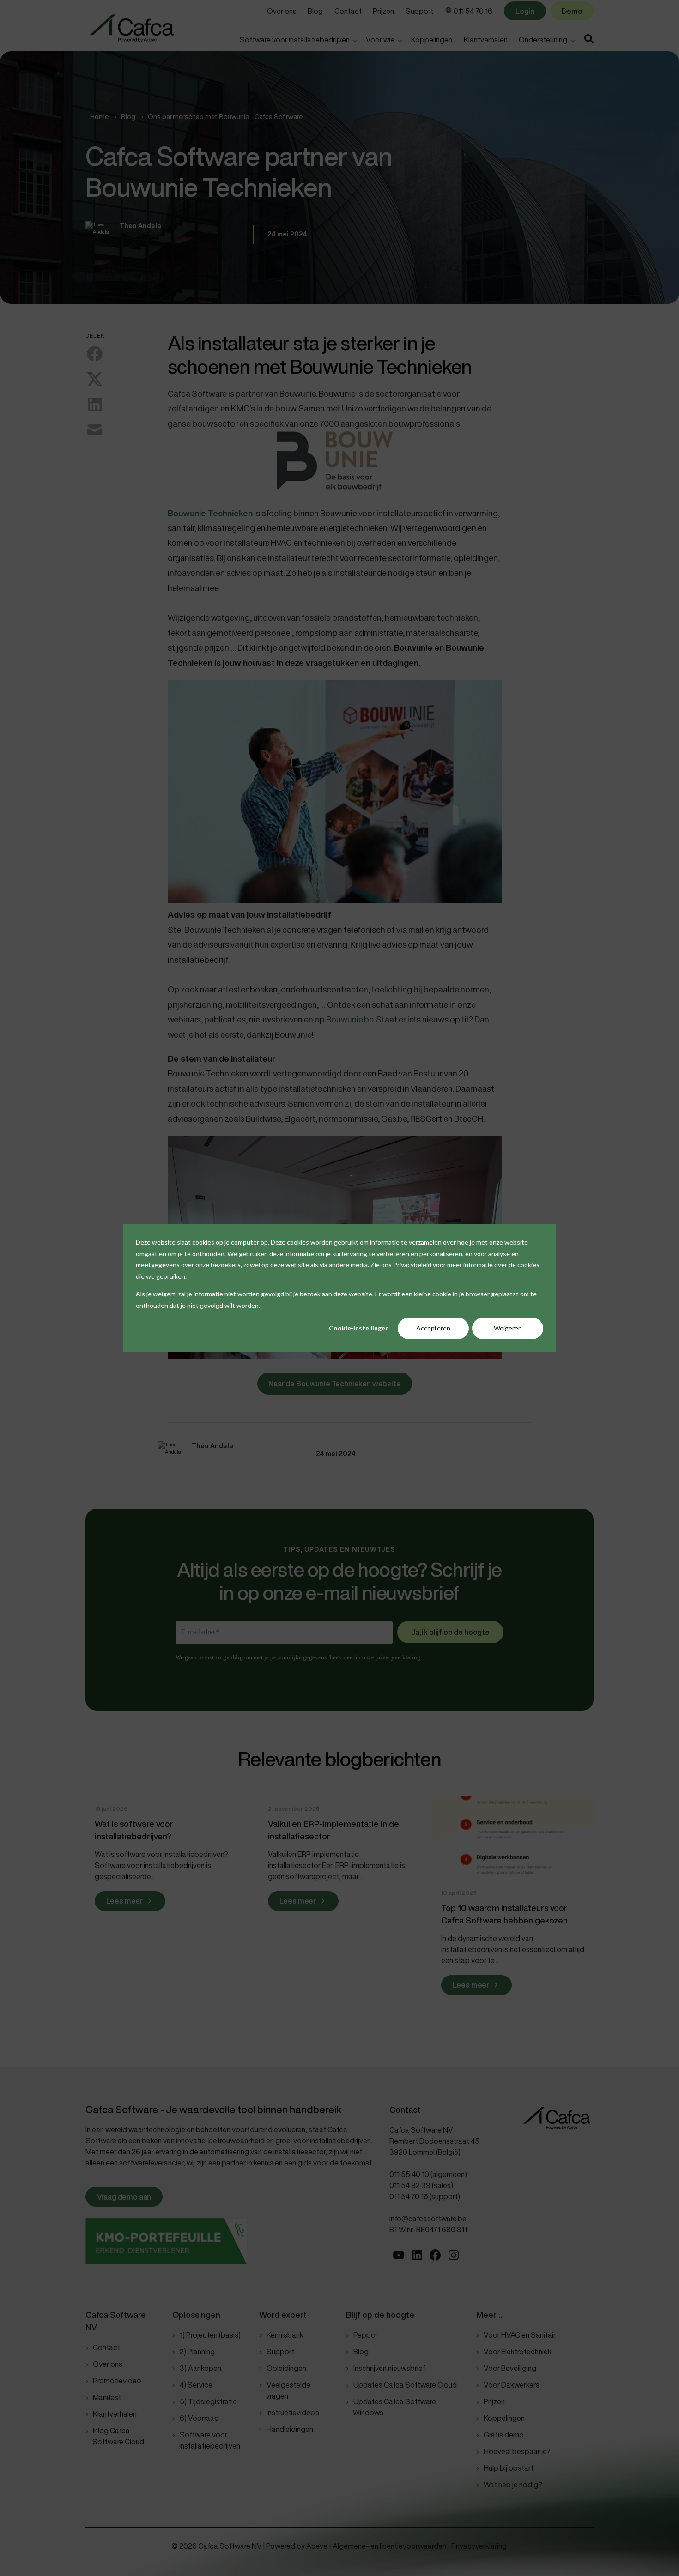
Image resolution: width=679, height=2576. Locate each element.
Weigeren (508, 1328)
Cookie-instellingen (359, 1328)
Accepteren (433, 1328)
